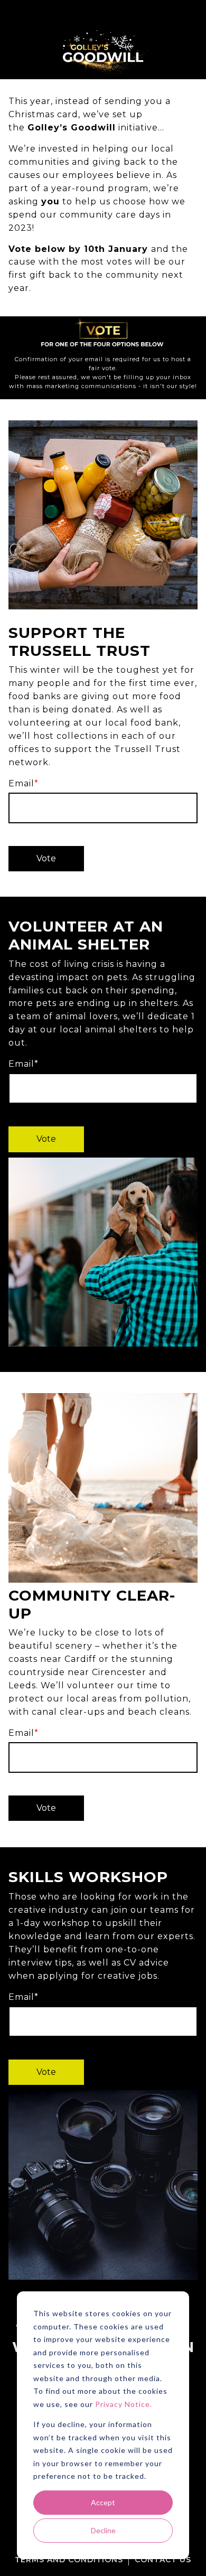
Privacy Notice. (124, 2404)
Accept (103, 2502)
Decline (103, 2530)
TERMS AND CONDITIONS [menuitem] (69, 2560)
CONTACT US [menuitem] (163, 2560)
